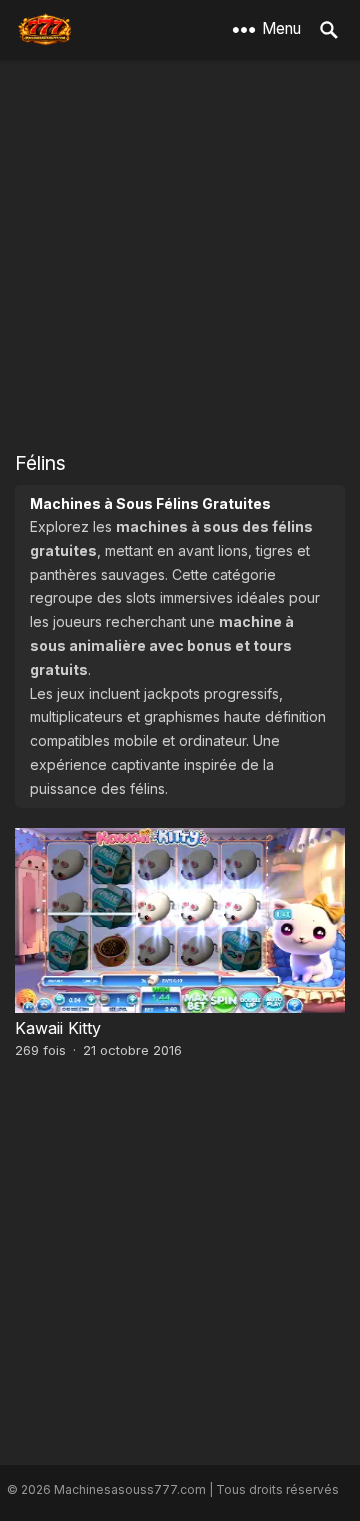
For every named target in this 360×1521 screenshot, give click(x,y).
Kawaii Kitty (58, 1028)
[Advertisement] (180, 255)
